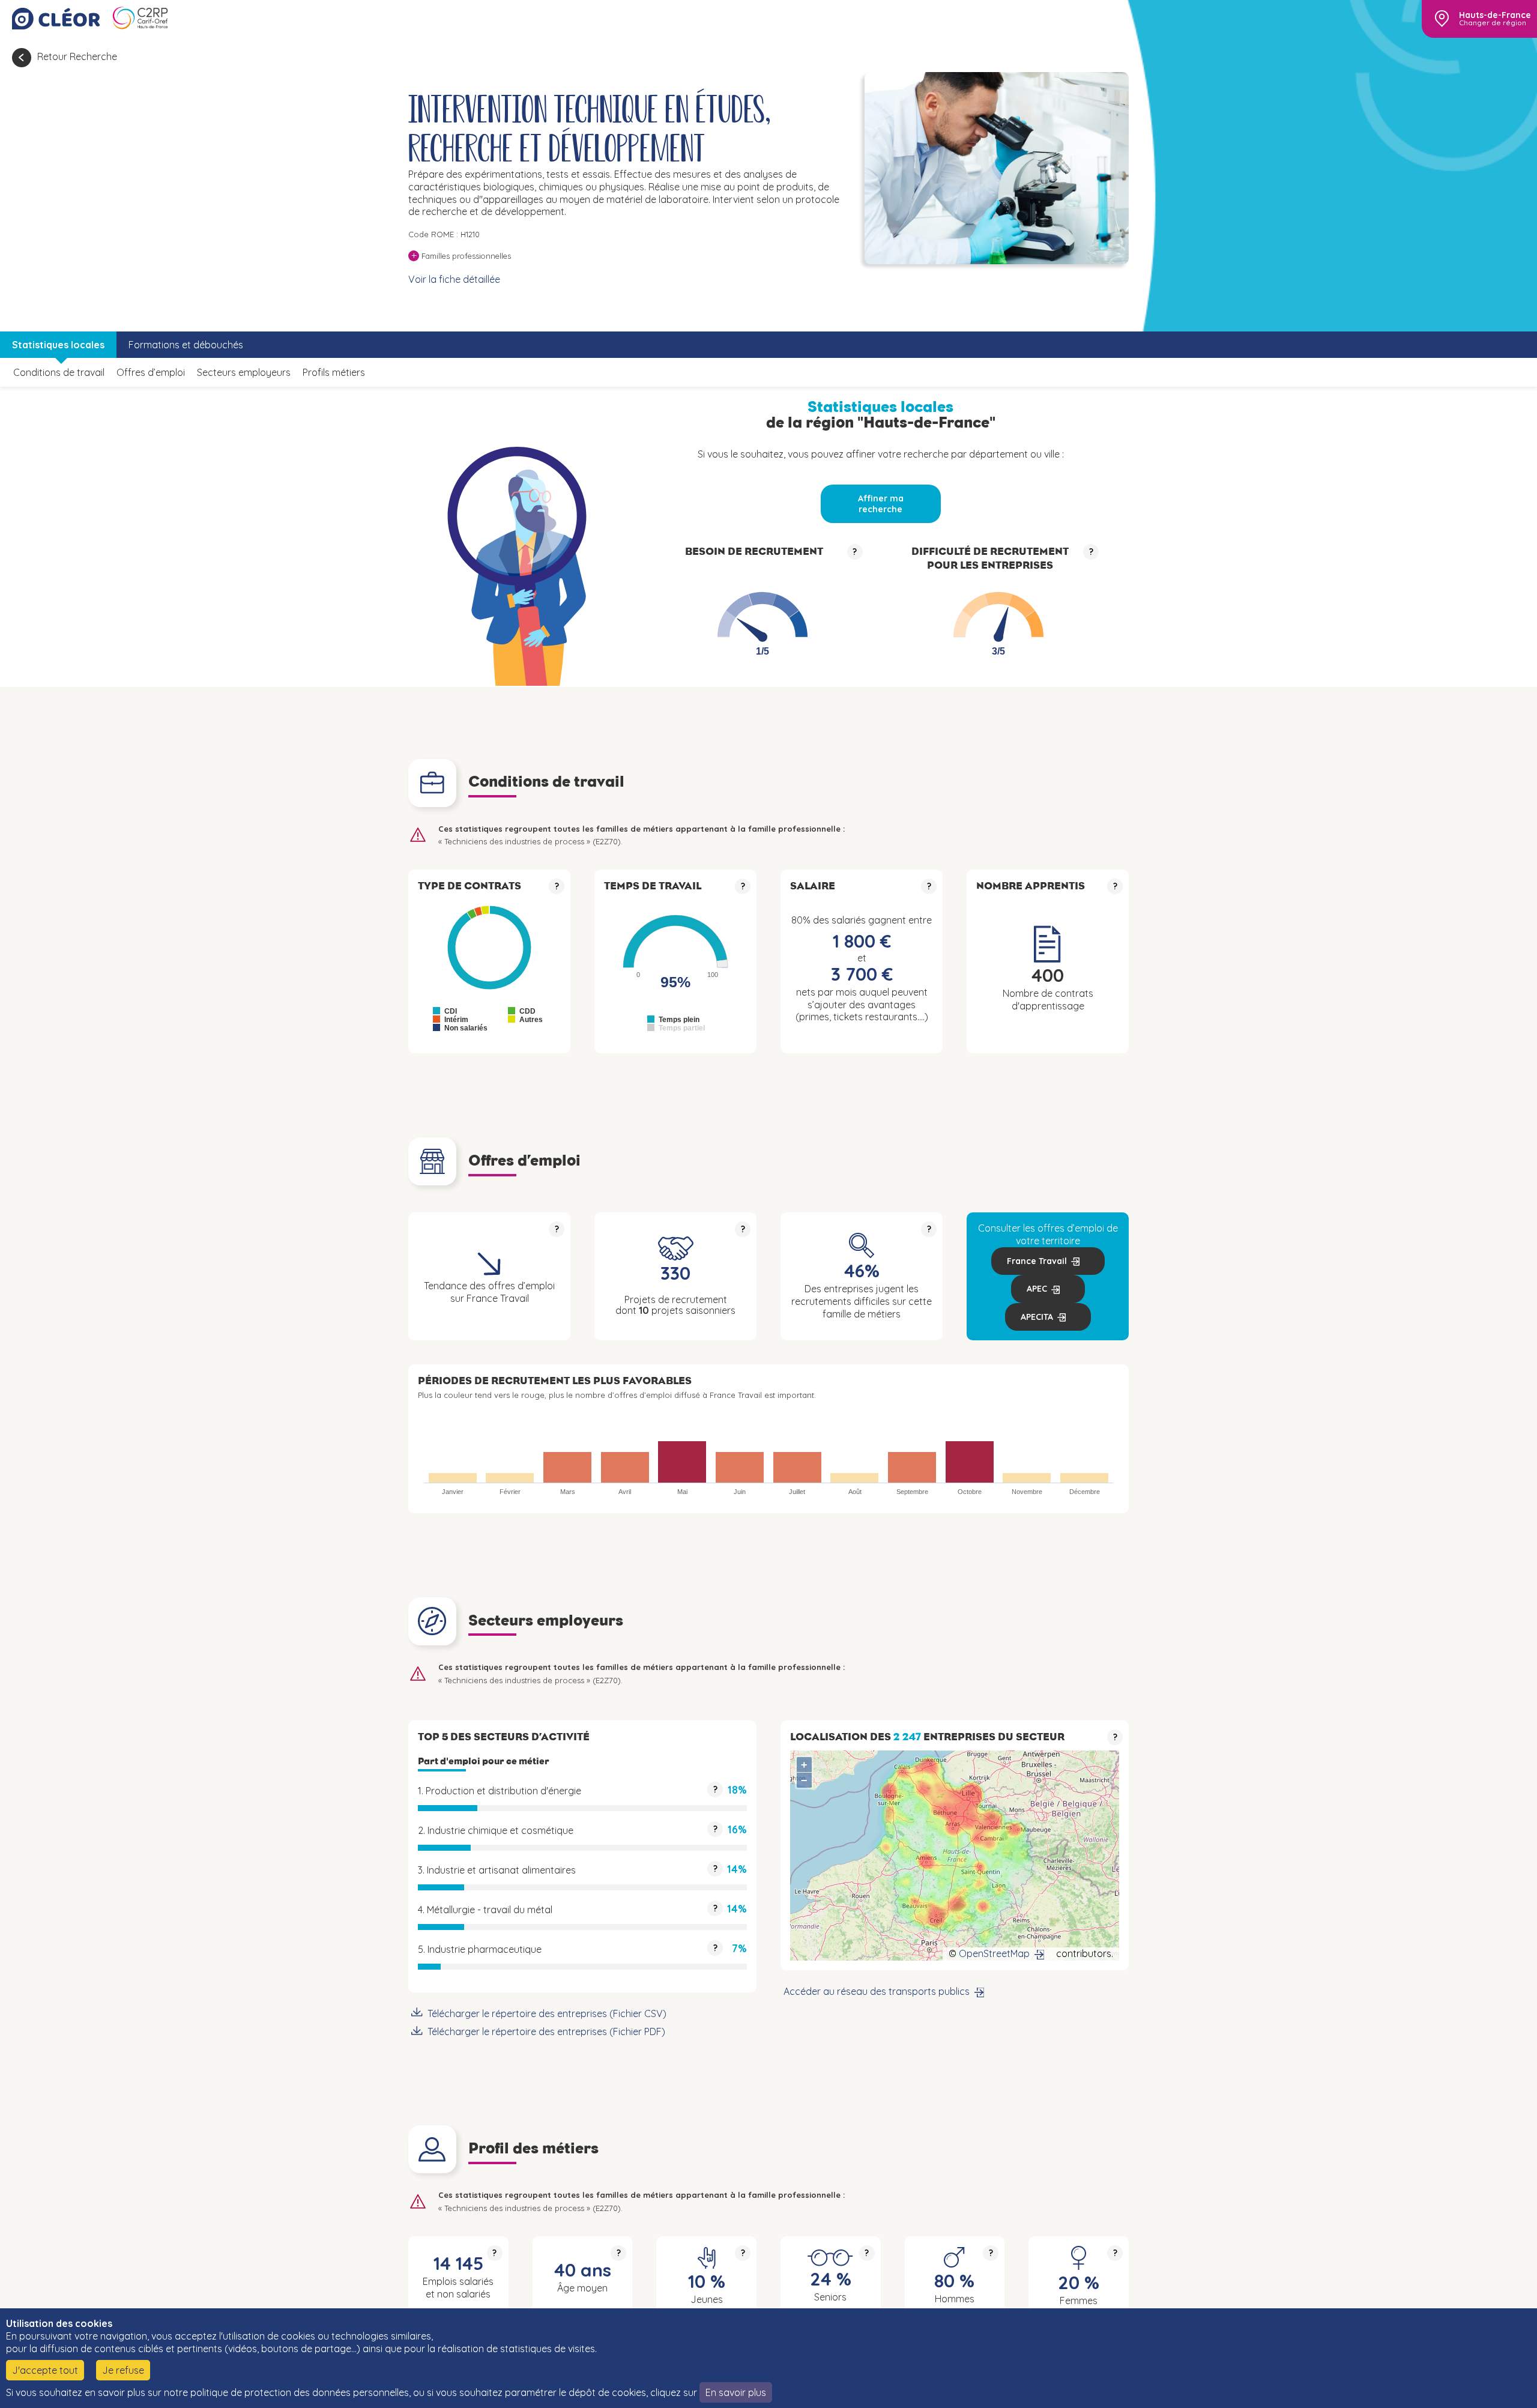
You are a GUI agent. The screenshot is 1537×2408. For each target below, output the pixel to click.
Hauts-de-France (1495, 15)
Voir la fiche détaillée (454, 279)
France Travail (1037, 1261)
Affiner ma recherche (881, 504)
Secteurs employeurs (244, 372)
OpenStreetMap (994, 1953)
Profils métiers (334, 372)
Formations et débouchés (186, 345)
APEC (1037, 1289)
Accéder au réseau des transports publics (877, 1991)
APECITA (1037, 1317)
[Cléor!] (56, 19)
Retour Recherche (77, 56)
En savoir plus (736, 2392)
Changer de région (1493, 23)
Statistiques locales (58, 345)
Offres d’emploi (151, 372)
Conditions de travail (59, 372)
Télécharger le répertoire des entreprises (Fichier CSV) (547, 2013)
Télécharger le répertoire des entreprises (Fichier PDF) (546, 2031)
